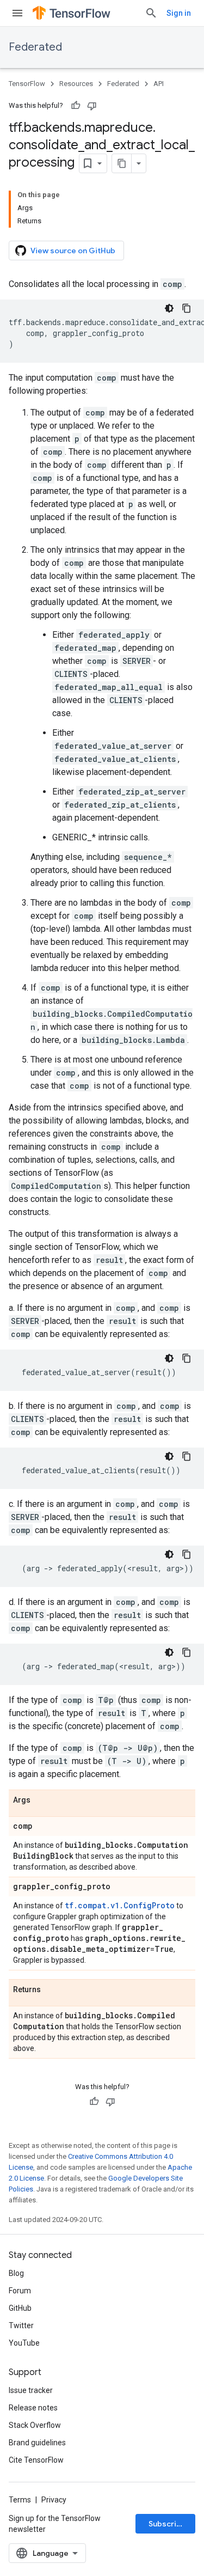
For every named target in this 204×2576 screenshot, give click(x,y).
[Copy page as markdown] (122, 163)
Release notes (33, 2408)
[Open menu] (17, 13)
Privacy (54, 2500)
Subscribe (167, 2524)
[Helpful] (76, 106)
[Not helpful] (92, 106)
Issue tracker (31, 2390)
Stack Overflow (35, 2425)
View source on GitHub (73, 251)
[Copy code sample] (187, 308)
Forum (20, 2291)
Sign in (179, 13)
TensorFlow (27, 84)
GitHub (20, 2308)
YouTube (24, 2343)
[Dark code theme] (169, 308)
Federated (35, 47)
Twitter (21, 2325)
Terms (20, 2500)
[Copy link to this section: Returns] (52, 1990)
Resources (76, 84)
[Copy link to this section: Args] (41, 1800)
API (159, 84)
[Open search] (151, 13)
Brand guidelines (37, 2443)
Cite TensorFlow (36, 2460)
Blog (16, 2273)
